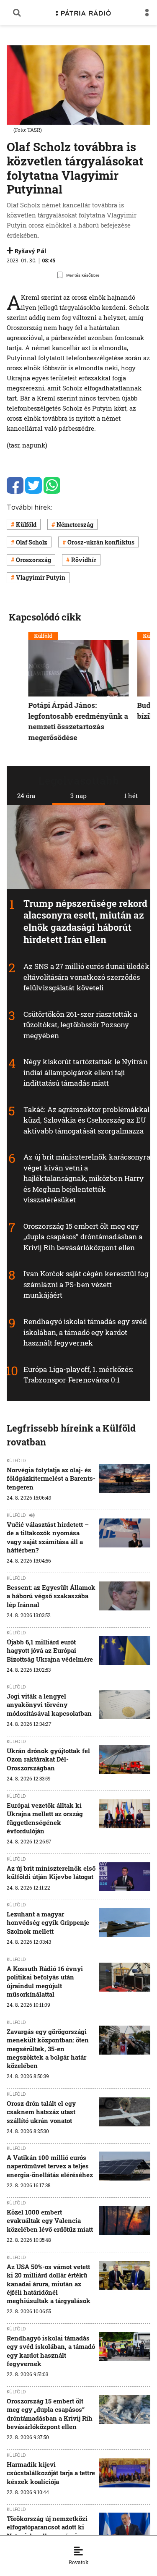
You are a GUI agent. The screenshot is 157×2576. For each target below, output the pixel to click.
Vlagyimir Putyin (41, 577)
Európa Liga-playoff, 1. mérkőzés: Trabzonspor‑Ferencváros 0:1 (78, 1375)
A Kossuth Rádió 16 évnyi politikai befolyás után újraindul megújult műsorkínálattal (45, 1981)
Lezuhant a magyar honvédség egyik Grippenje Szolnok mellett (48, 1923)
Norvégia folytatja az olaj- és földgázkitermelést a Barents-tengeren (51, 1478)
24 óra (26, 796)
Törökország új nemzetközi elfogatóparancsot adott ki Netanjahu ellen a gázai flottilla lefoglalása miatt (47, 2531)
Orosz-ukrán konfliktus (101, 542)
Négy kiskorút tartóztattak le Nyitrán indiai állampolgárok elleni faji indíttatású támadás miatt (86, 1073)
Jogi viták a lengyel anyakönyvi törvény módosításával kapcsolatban (49, 1705)
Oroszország (33, 560)
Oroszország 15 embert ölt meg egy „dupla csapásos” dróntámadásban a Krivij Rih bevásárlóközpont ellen (83, 1237)
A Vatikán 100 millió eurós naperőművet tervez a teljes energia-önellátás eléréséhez (50, 2166)
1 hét (131, 796)
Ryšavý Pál (30, 251)
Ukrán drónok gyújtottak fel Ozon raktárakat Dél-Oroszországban (48, 1759)
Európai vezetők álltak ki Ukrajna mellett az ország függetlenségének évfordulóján (45, 1818)
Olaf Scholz (32, 542)
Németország (75, 525)
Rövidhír (84, 560)
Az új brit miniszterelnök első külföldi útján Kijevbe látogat (51, 1872)
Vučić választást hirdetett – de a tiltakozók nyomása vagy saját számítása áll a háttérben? (48, 1537)
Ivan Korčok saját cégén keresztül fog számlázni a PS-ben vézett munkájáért (86, 1285)
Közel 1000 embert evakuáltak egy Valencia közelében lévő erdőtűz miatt (50, 2221)
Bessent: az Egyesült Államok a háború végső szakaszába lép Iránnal (51, 1596)
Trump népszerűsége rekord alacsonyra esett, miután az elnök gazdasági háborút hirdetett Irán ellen (86, 921)
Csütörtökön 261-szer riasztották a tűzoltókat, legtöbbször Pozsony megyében (80, 1025)
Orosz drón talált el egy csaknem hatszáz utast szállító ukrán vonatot (41, 2112)
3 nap (78, 796)
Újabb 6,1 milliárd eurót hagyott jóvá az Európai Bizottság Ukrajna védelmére (50, 1651)
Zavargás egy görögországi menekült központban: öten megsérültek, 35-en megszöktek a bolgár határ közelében (48, 2048)
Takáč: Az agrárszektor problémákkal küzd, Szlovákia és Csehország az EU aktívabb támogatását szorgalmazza (87, 1120)
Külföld (26, 525)
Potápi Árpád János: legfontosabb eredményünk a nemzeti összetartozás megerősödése (78, 721)
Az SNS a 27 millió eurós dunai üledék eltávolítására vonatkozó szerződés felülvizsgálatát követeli (86, 977)
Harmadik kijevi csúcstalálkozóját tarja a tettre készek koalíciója (51, 2473)
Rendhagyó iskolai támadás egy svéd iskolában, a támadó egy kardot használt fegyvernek (85, 1332)
